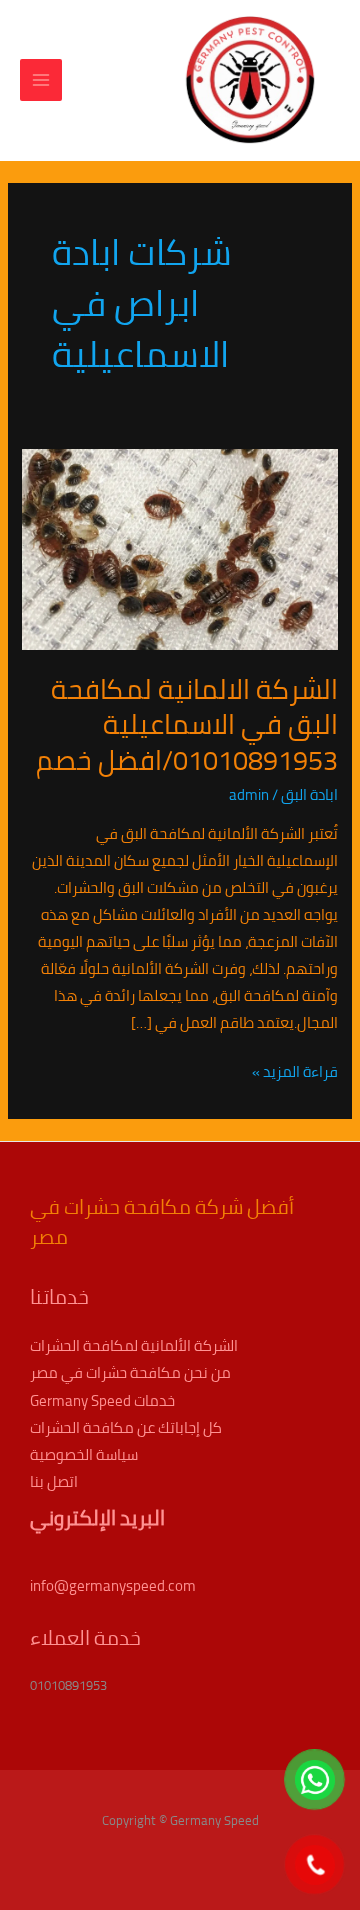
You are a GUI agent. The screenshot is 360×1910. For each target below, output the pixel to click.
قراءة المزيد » (295, 1071)
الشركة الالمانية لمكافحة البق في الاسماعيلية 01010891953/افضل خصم (187, 724)
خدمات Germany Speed (102, 1400)
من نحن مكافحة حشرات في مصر (130, 1372)
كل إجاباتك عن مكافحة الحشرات (126, 1427)
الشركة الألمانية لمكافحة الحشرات (134, 1345)
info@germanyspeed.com (113, 1585)
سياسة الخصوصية (84, 1454)
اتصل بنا (54, 1481)
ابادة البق (309, 794)
